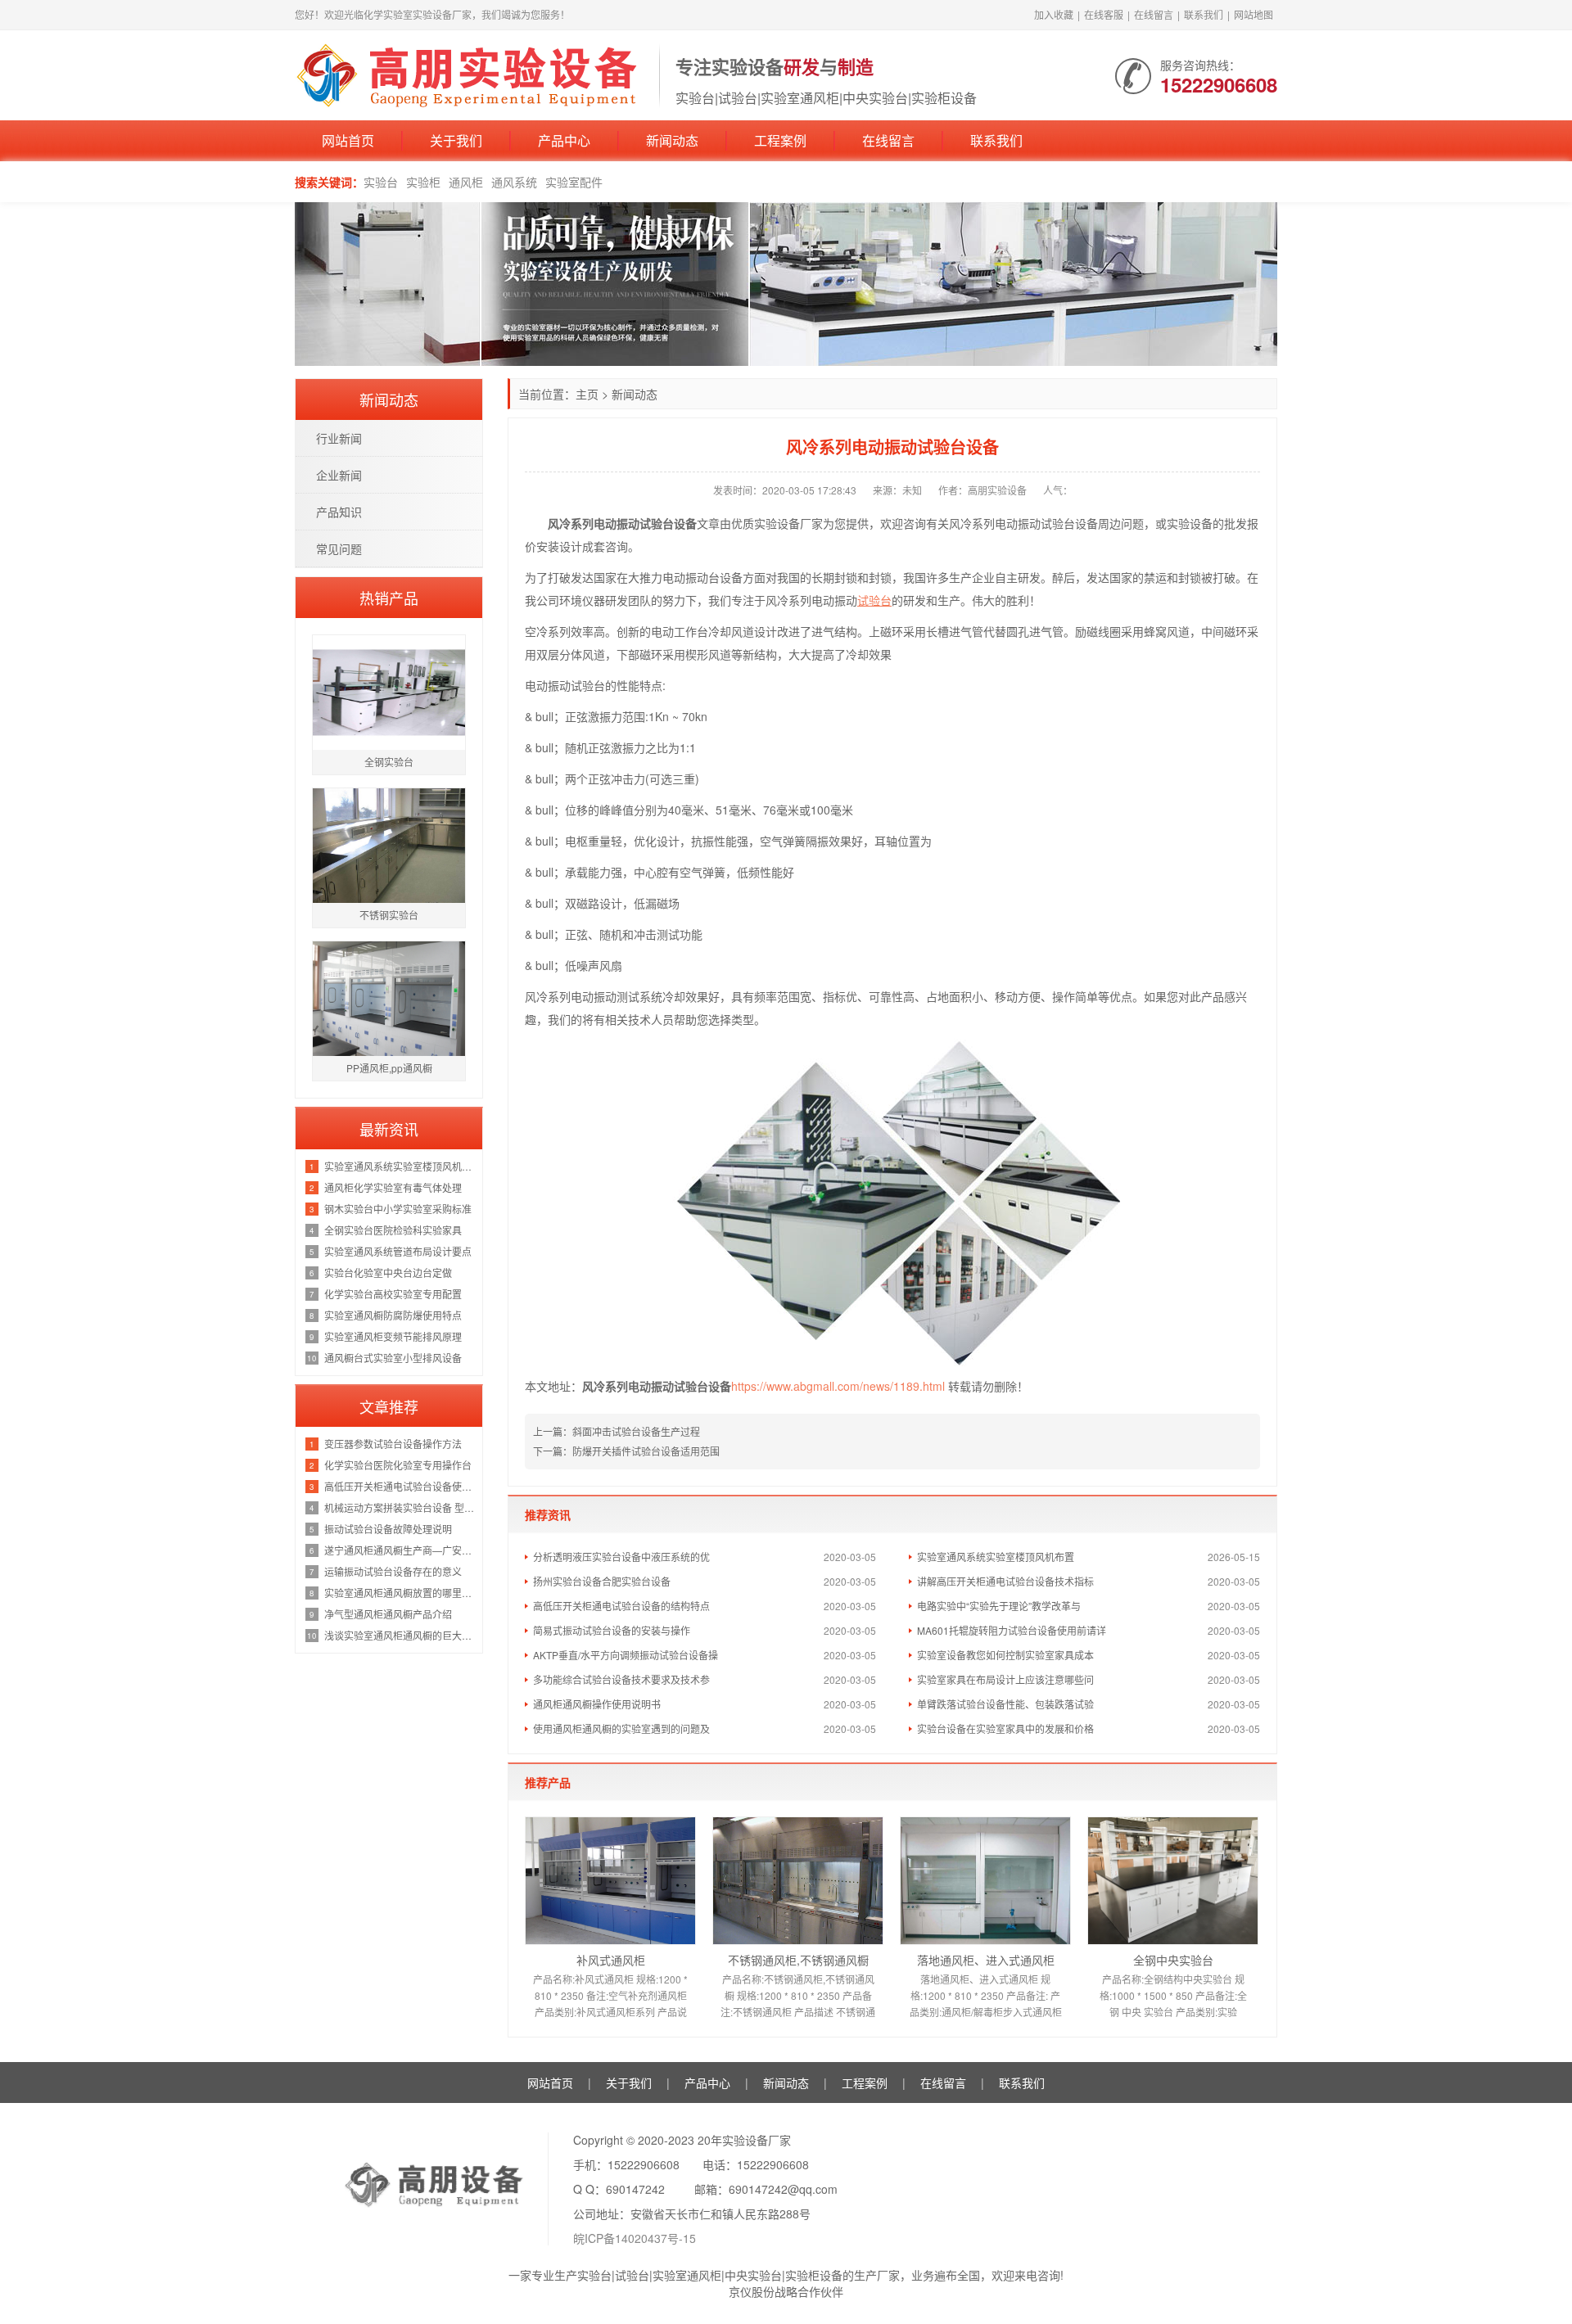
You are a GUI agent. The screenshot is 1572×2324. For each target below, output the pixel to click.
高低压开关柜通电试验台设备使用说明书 (399, 1486)
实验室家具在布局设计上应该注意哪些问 (1005, 1679)
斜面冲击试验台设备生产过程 (636, 1431)
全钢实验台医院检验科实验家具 (393, 1230)
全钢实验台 (389, 762)
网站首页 (348, 140)
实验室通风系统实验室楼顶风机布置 (996, 1557)
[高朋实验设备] (469, 74)
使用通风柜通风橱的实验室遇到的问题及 (621, 1728)
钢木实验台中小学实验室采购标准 (398, 1209)
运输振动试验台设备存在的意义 (393, 1571)
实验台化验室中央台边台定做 (388, 1273)
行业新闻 (339, 438)
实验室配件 (574, 182)
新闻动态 (672, 140)
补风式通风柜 (611, 1960)
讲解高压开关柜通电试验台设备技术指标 (1005, 1581)
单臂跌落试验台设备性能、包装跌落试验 (1005, 1704)
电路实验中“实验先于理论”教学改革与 (999, 1606)
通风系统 (514, 182)
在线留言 (1154, 14)
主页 (587, 394)
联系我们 (1204, 14)
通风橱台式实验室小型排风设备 (393, 1358)
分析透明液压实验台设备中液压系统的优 (621, 1557)
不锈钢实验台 (389, 915)
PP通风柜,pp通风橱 (389, 1068)
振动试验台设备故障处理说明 (388, 1529)
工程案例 (780, 140)
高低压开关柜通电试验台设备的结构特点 (621, 1606)
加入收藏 (1054, 14)
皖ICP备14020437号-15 (635, 2238)
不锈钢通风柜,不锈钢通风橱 (798, 1960)
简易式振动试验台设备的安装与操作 (612, 1630)
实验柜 (423, 182)
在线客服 (1104, 14)
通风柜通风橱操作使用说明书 (597, 1704)
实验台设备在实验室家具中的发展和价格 (1005, 1728)
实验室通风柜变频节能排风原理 (393, 1336)
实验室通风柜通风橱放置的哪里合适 (399, 1593)
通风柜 (466, 182)
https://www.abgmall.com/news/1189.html (838, 1386)
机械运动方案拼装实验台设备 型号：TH (399, 1507)
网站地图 (1254, 14)
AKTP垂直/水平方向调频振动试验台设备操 (626, 1655)
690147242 (635, 2189)
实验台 (381, 182)
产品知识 (339, 512)
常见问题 (339, 548)
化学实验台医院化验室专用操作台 (398, 1465)
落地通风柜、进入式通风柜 (986, 1960)
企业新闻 (339, 475)
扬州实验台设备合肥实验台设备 (602, 1581)
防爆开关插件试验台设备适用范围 (646, 1451)
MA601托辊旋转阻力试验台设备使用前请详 (1012, 1630)
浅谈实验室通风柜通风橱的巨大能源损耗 (399, 1635)
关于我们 (456, 140)
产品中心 (564, 140)
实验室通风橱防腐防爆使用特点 (393, 1315)
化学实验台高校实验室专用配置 (393, 1294)
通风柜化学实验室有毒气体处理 (393, 1187)
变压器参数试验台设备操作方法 (393, 1444)
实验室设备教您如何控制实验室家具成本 (1005, 1655)
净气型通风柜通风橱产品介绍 (388, 1614)
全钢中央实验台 (1173, 1960)
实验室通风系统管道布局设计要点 (398, 1251)
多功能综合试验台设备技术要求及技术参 (621, 1679)
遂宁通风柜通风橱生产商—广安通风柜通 (399, 1550)
